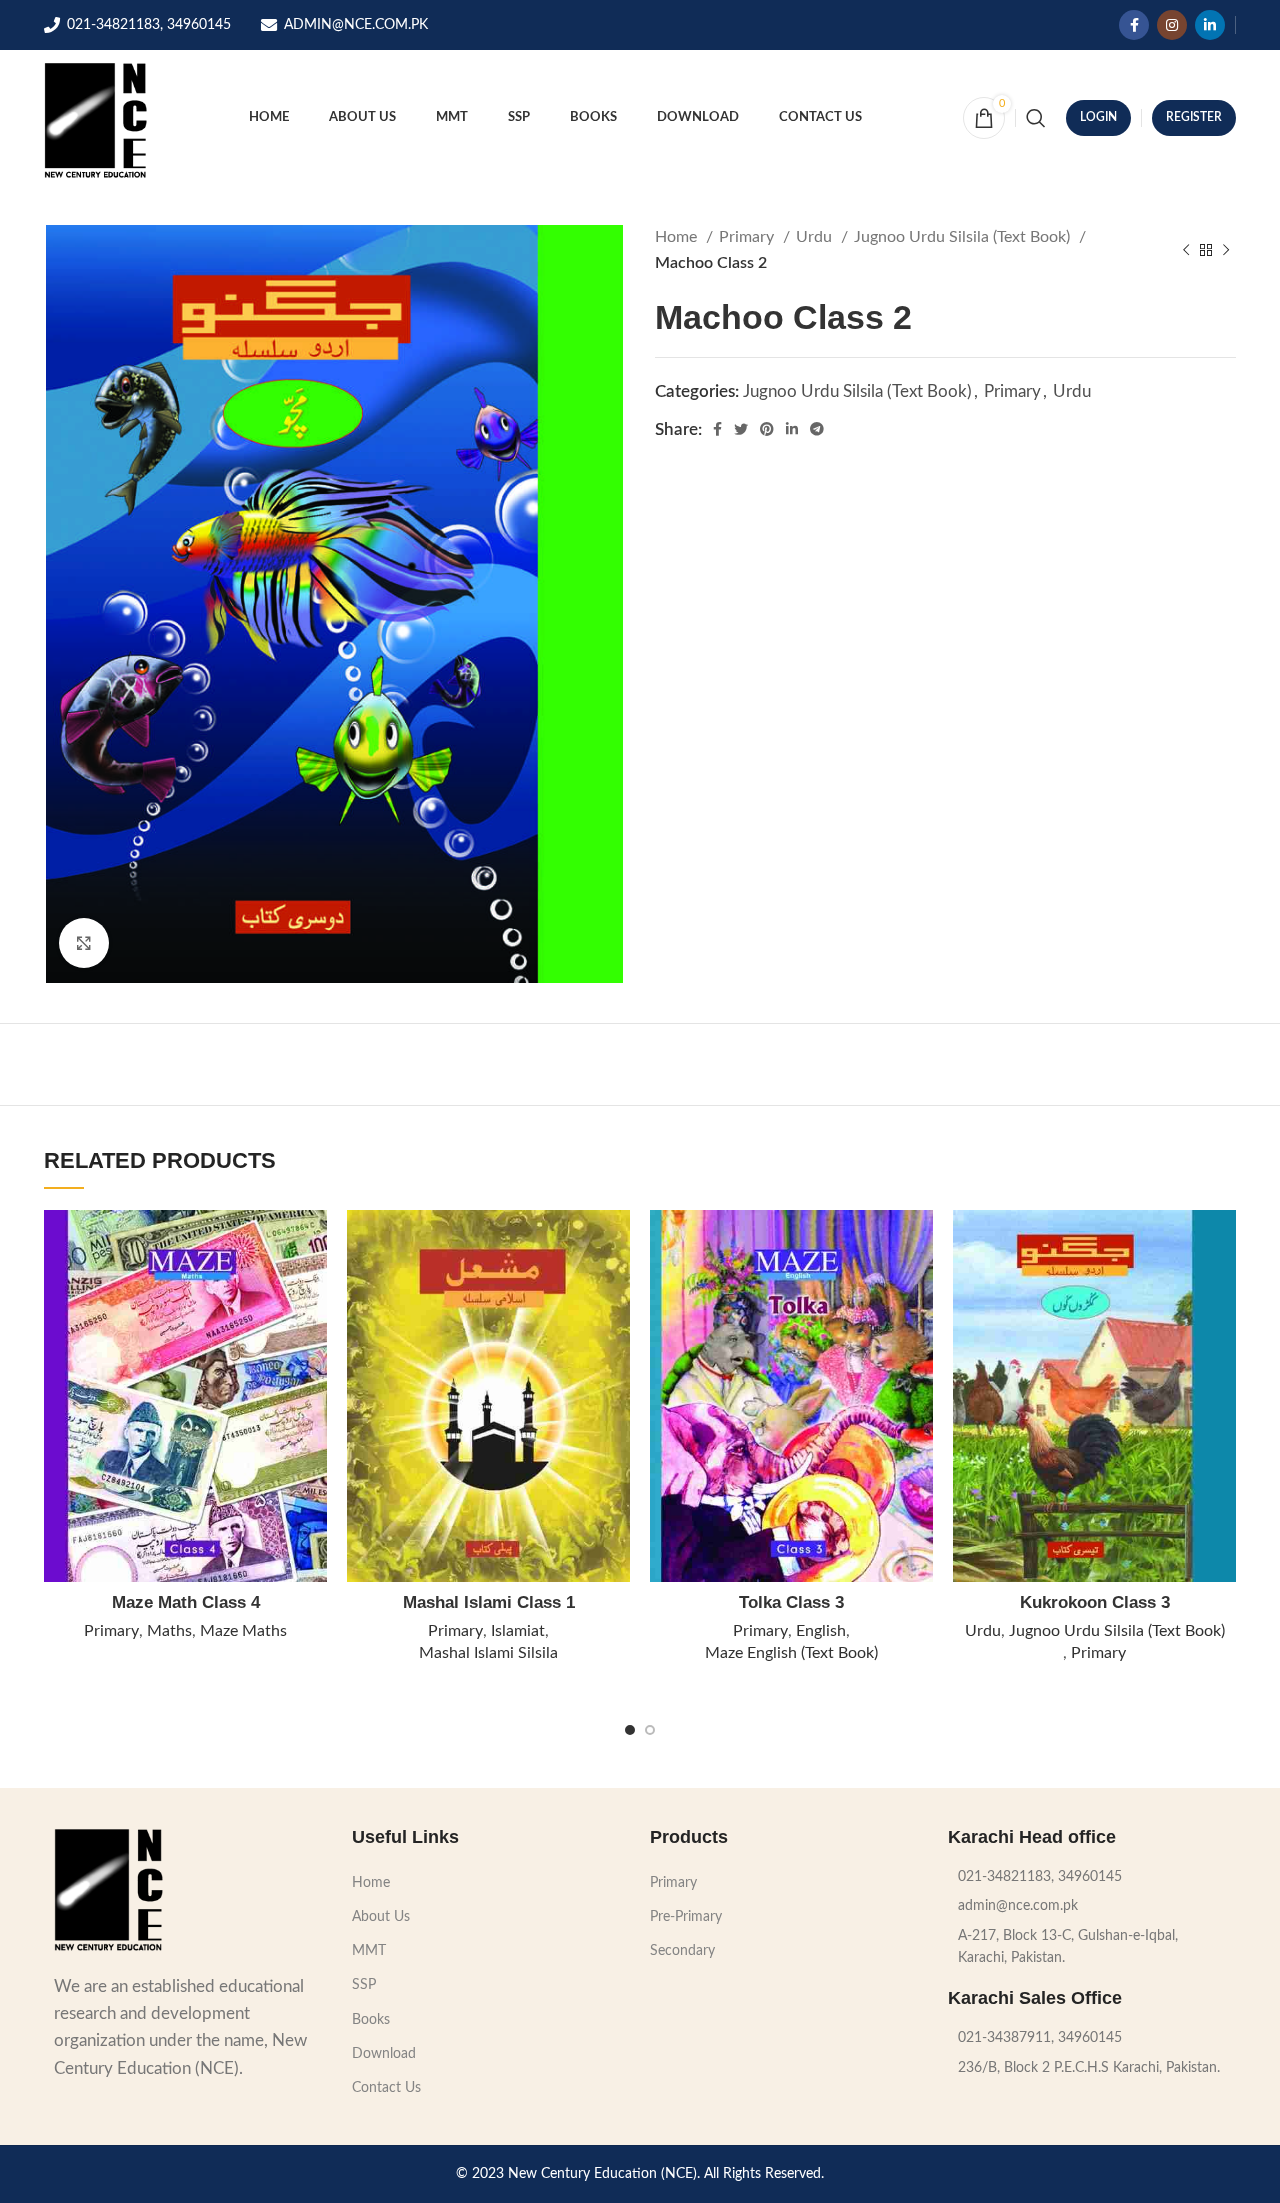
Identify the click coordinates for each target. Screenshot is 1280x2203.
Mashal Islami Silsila (488, 1653)
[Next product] (1226, 251)
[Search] (1036, 118)
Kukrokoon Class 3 (1095, 1602)
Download (384, 2054)
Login (1098, 117)
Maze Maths (243, 1631)
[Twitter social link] (741, 429)
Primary (748, 237)
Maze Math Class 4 (186, 1602)
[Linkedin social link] (1210, 25)
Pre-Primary (686, 1917)
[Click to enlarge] (84, 943)
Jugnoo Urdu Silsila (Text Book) (964, 237)
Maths (169, 1631)
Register (1194, 117)
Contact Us (386, 2088)
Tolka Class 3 (791, 1602)
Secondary (682, 1951)
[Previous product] (1186, 251)
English (821, 1631)
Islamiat (518, 1631)
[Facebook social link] (1134, 25)
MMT (369, 1951)
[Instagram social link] (1172, 25)
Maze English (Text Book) (791, 1653)
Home (678, 237)
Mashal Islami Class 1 (489, 1602)
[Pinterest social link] (767, 429)
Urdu (816, 237)
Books (371, 2020)
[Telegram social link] (817, 429)
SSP (364, 1985)
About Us (381, 1917)
